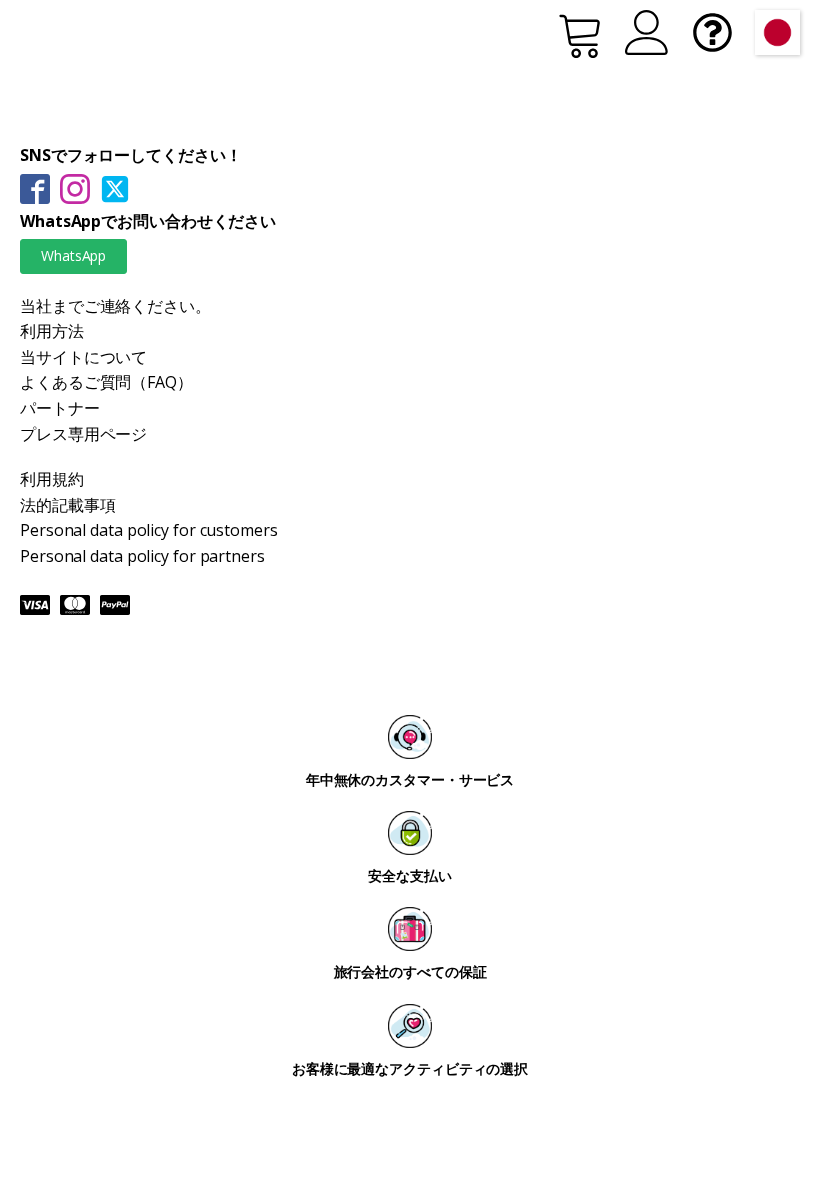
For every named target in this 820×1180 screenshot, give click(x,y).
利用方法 (52, 331)
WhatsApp (73, 255)
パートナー (60, 408)
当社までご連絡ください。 (115, 306)
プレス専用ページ (83, 434)
